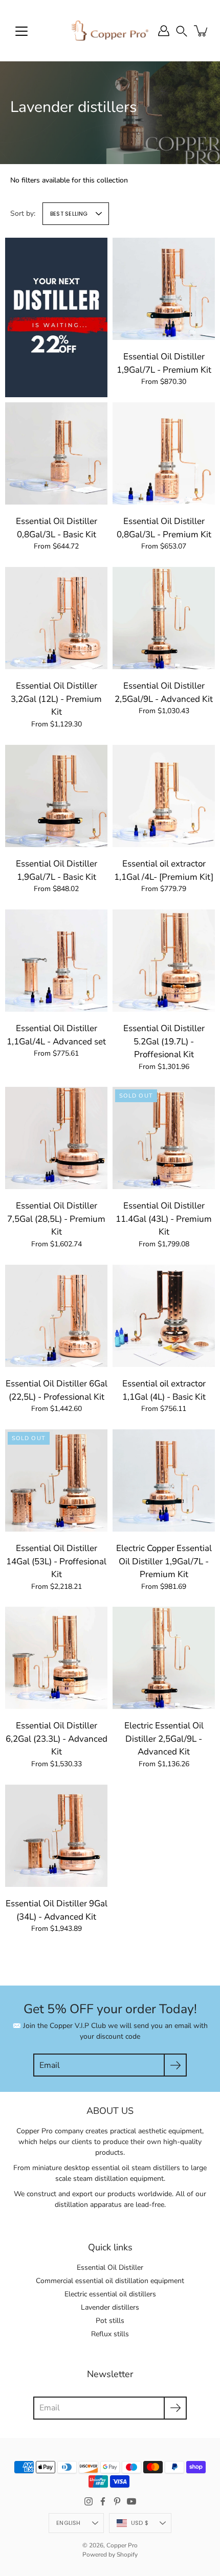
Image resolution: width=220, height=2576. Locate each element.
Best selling (69, 214)
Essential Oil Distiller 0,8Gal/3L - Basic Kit (57, 528)
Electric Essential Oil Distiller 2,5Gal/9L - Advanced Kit (164, 1739)
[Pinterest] (117, 2501)
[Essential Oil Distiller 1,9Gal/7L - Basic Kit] (56, 796)
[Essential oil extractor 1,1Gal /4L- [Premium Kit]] (164, 796)
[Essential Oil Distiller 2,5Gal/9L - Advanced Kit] (164, 618)
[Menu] (21, 31)
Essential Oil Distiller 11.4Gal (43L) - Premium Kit (164, 1219)
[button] (182, 30)
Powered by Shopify (110, 2555)
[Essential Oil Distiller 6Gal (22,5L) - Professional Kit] (56, 1316)
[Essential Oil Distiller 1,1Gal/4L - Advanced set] (56, 961)
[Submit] (175, 2065)
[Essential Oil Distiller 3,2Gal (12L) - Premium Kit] (56, 618)
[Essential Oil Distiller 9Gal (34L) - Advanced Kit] (56, 1836)
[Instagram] (89, 2501)
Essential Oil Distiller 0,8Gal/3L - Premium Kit (164, 528)
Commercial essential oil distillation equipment (110, 2281)
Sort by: (23, 213)
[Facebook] (103, 2501)
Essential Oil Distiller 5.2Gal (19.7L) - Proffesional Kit (164, 1041)
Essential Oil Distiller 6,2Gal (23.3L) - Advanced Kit (57, 1739)
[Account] (164, 31)
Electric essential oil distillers (110, 2294)
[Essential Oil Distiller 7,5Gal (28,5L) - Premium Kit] (56, 1138)
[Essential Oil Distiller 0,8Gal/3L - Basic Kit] (56, 453)
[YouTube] (131, 2501)
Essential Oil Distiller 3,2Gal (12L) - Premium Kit (56, 699)
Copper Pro (122, 2545)
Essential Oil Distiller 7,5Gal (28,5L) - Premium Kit (56, 1219)
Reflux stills (110, 2334)
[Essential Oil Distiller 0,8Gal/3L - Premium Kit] (164, 453)
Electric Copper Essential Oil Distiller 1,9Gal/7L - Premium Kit (164, 1561)
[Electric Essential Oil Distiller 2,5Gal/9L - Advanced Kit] (164, 1658)
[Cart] (202, 31)
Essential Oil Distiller (110, 2267)
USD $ (140, 2523)
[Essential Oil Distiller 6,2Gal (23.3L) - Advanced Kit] (56, 1658)
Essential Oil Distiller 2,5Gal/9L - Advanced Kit (164, 692)
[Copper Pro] (110, 31)
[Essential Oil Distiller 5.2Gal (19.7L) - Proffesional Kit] (164, 961)
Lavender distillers (110, 2307)
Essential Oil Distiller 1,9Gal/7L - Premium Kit (164, 363)
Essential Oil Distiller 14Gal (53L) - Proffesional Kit (56, 1561)
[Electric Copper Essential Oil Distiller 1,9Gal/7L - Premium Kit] (164, 1480)
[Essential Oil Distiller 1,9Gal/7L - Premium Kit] (164, 289)
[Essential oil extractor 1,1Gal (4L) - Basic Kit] (164, 1316)
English (69, 2523)
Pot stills (110, 2321)
